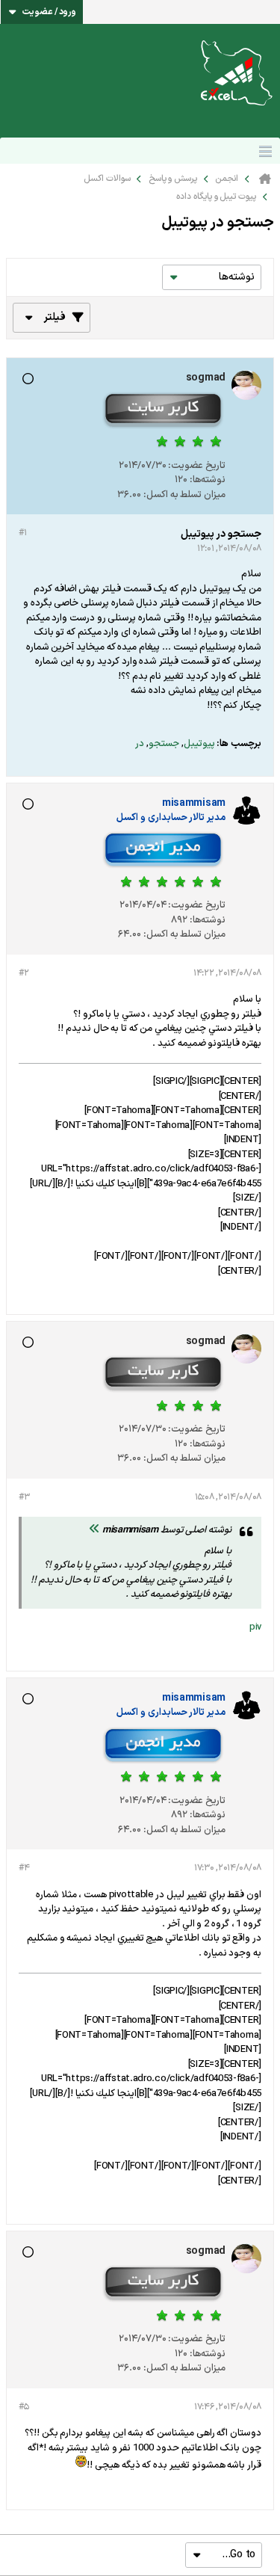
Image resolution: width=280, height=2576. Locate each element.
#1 (22, 533)
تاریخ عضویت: (197, 466)
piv (255, 1627)
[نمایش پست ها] (94, 1530)
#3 (24, 1497)
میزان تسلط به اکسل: (184, 495)
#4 (24, 1868)
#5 (24, 2407)
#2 (24, 973)
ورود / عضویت (49, 12)
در (140, 744)
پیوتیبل (199, 744)
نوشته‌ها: (208, 480)
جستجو (164, 744)
